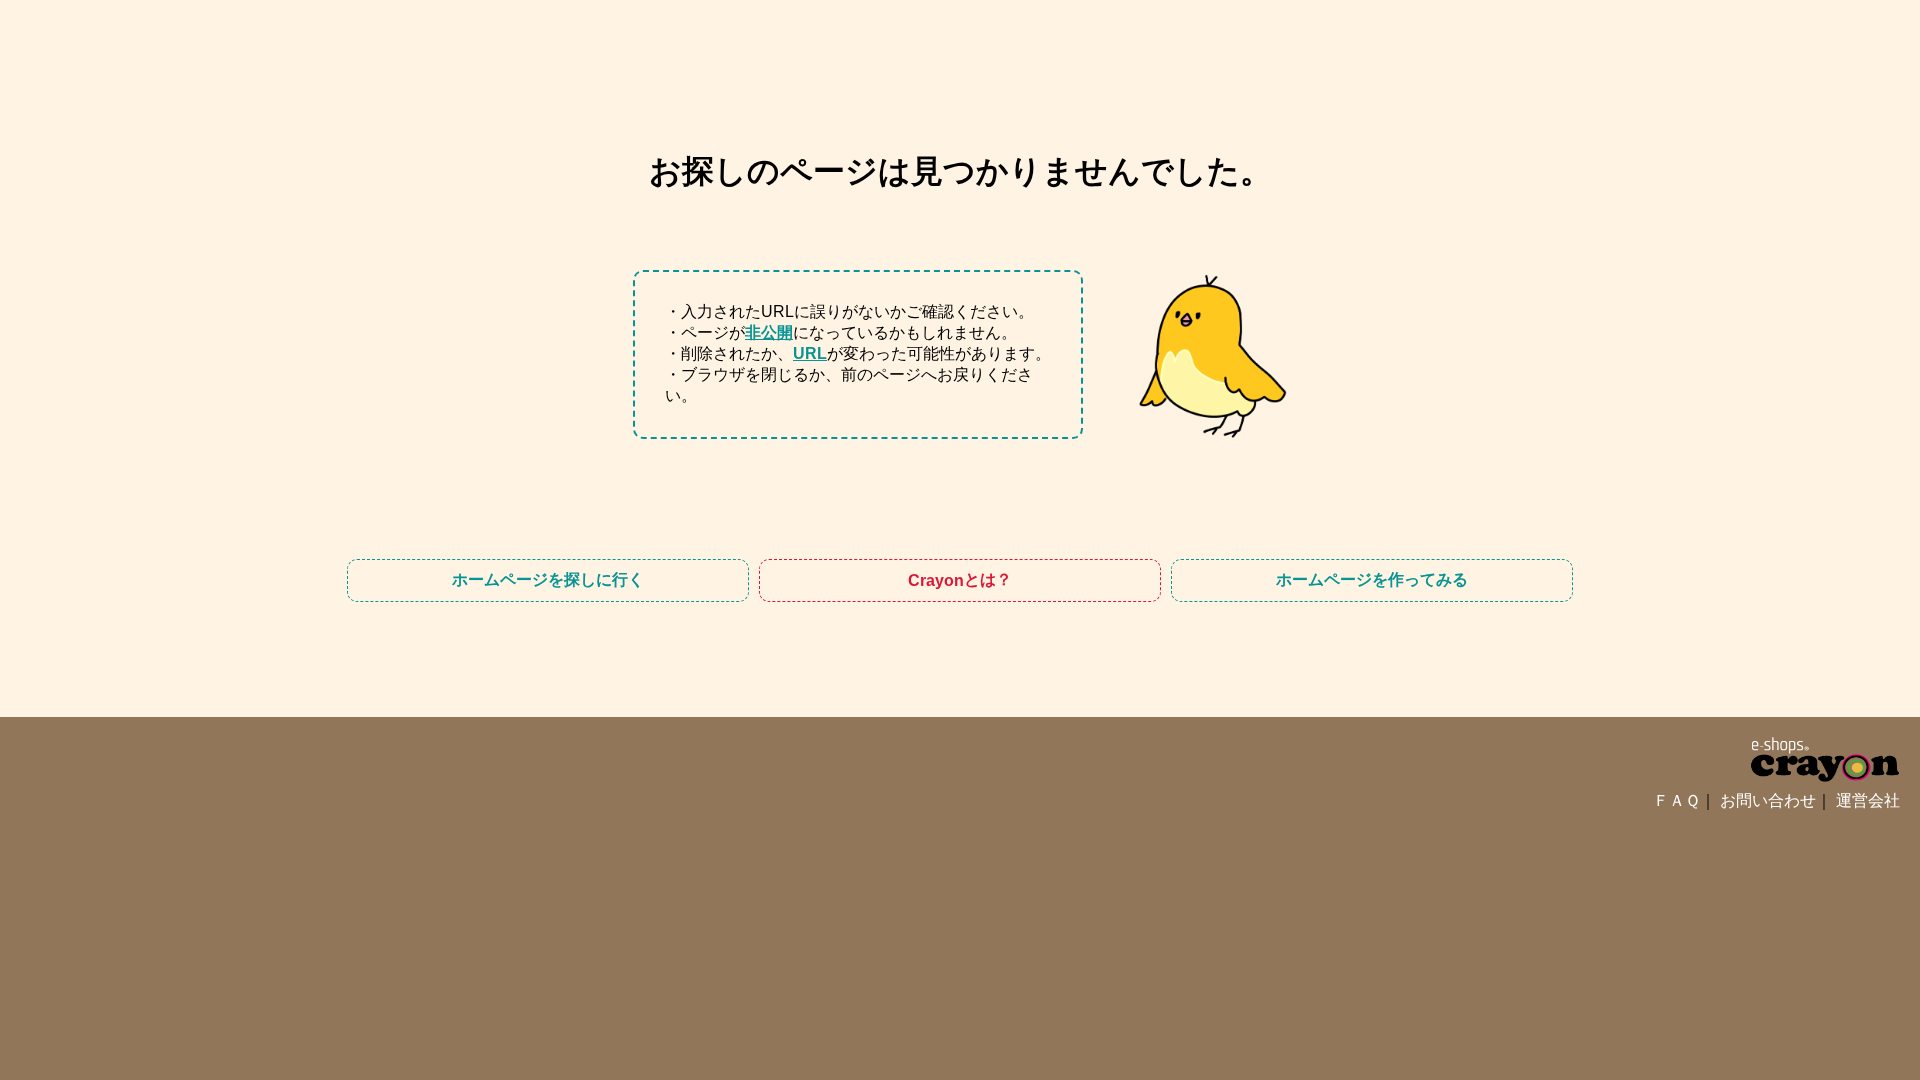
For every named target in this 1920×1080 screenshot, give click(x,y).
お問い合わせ (1768, 800)
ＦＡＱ (1676, 800)
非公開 (769, 332)
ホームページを (548, 579)
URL (810, 353)
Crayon (960, 580)
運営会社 (1868, 800)
